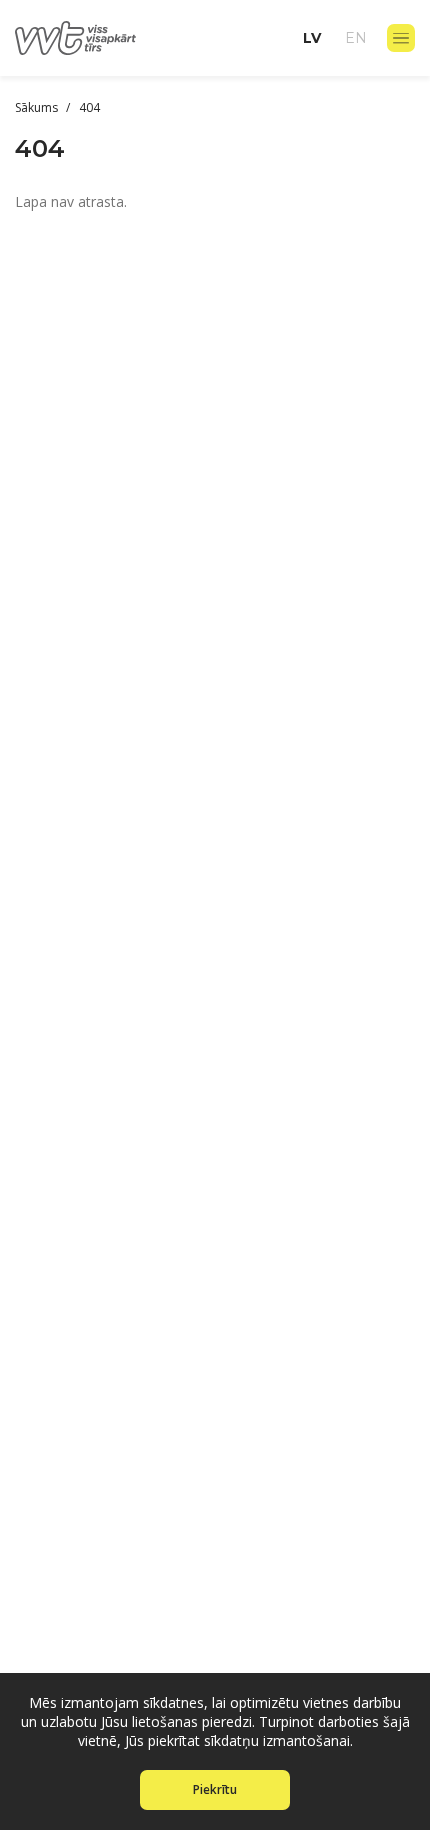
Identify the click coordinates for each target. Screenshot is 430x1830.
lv (312, 38)
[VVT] (75, 38)
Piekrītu (215, 1789)
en (356, 38)
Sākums (38, 107)
